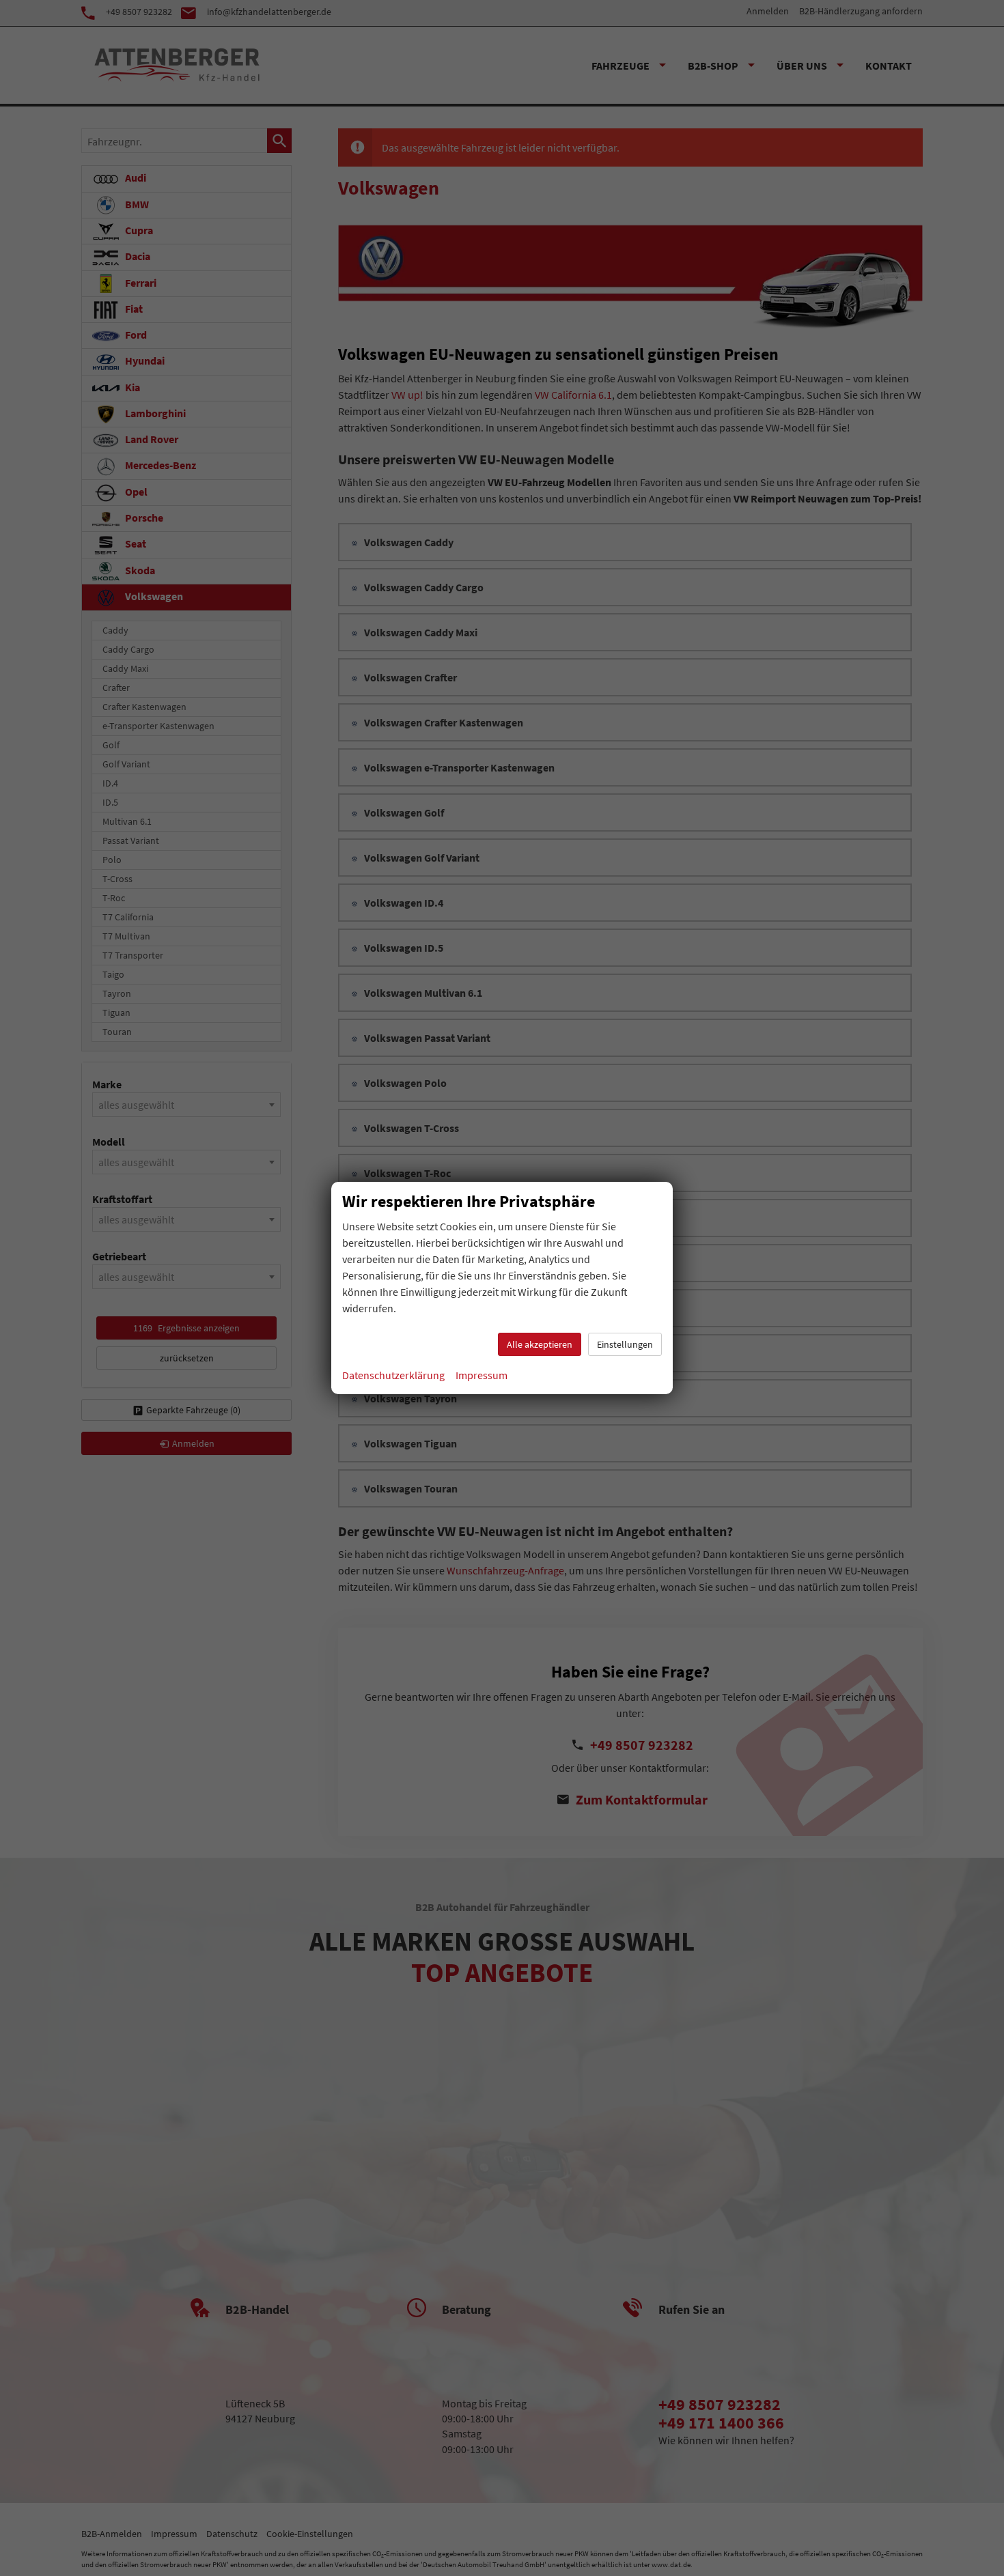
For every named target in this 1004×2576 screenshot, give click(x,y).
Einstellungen (625, 1344)
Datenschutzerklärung (393, 1375)
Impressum (482, 1375)
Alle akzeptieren (540, 1344)
